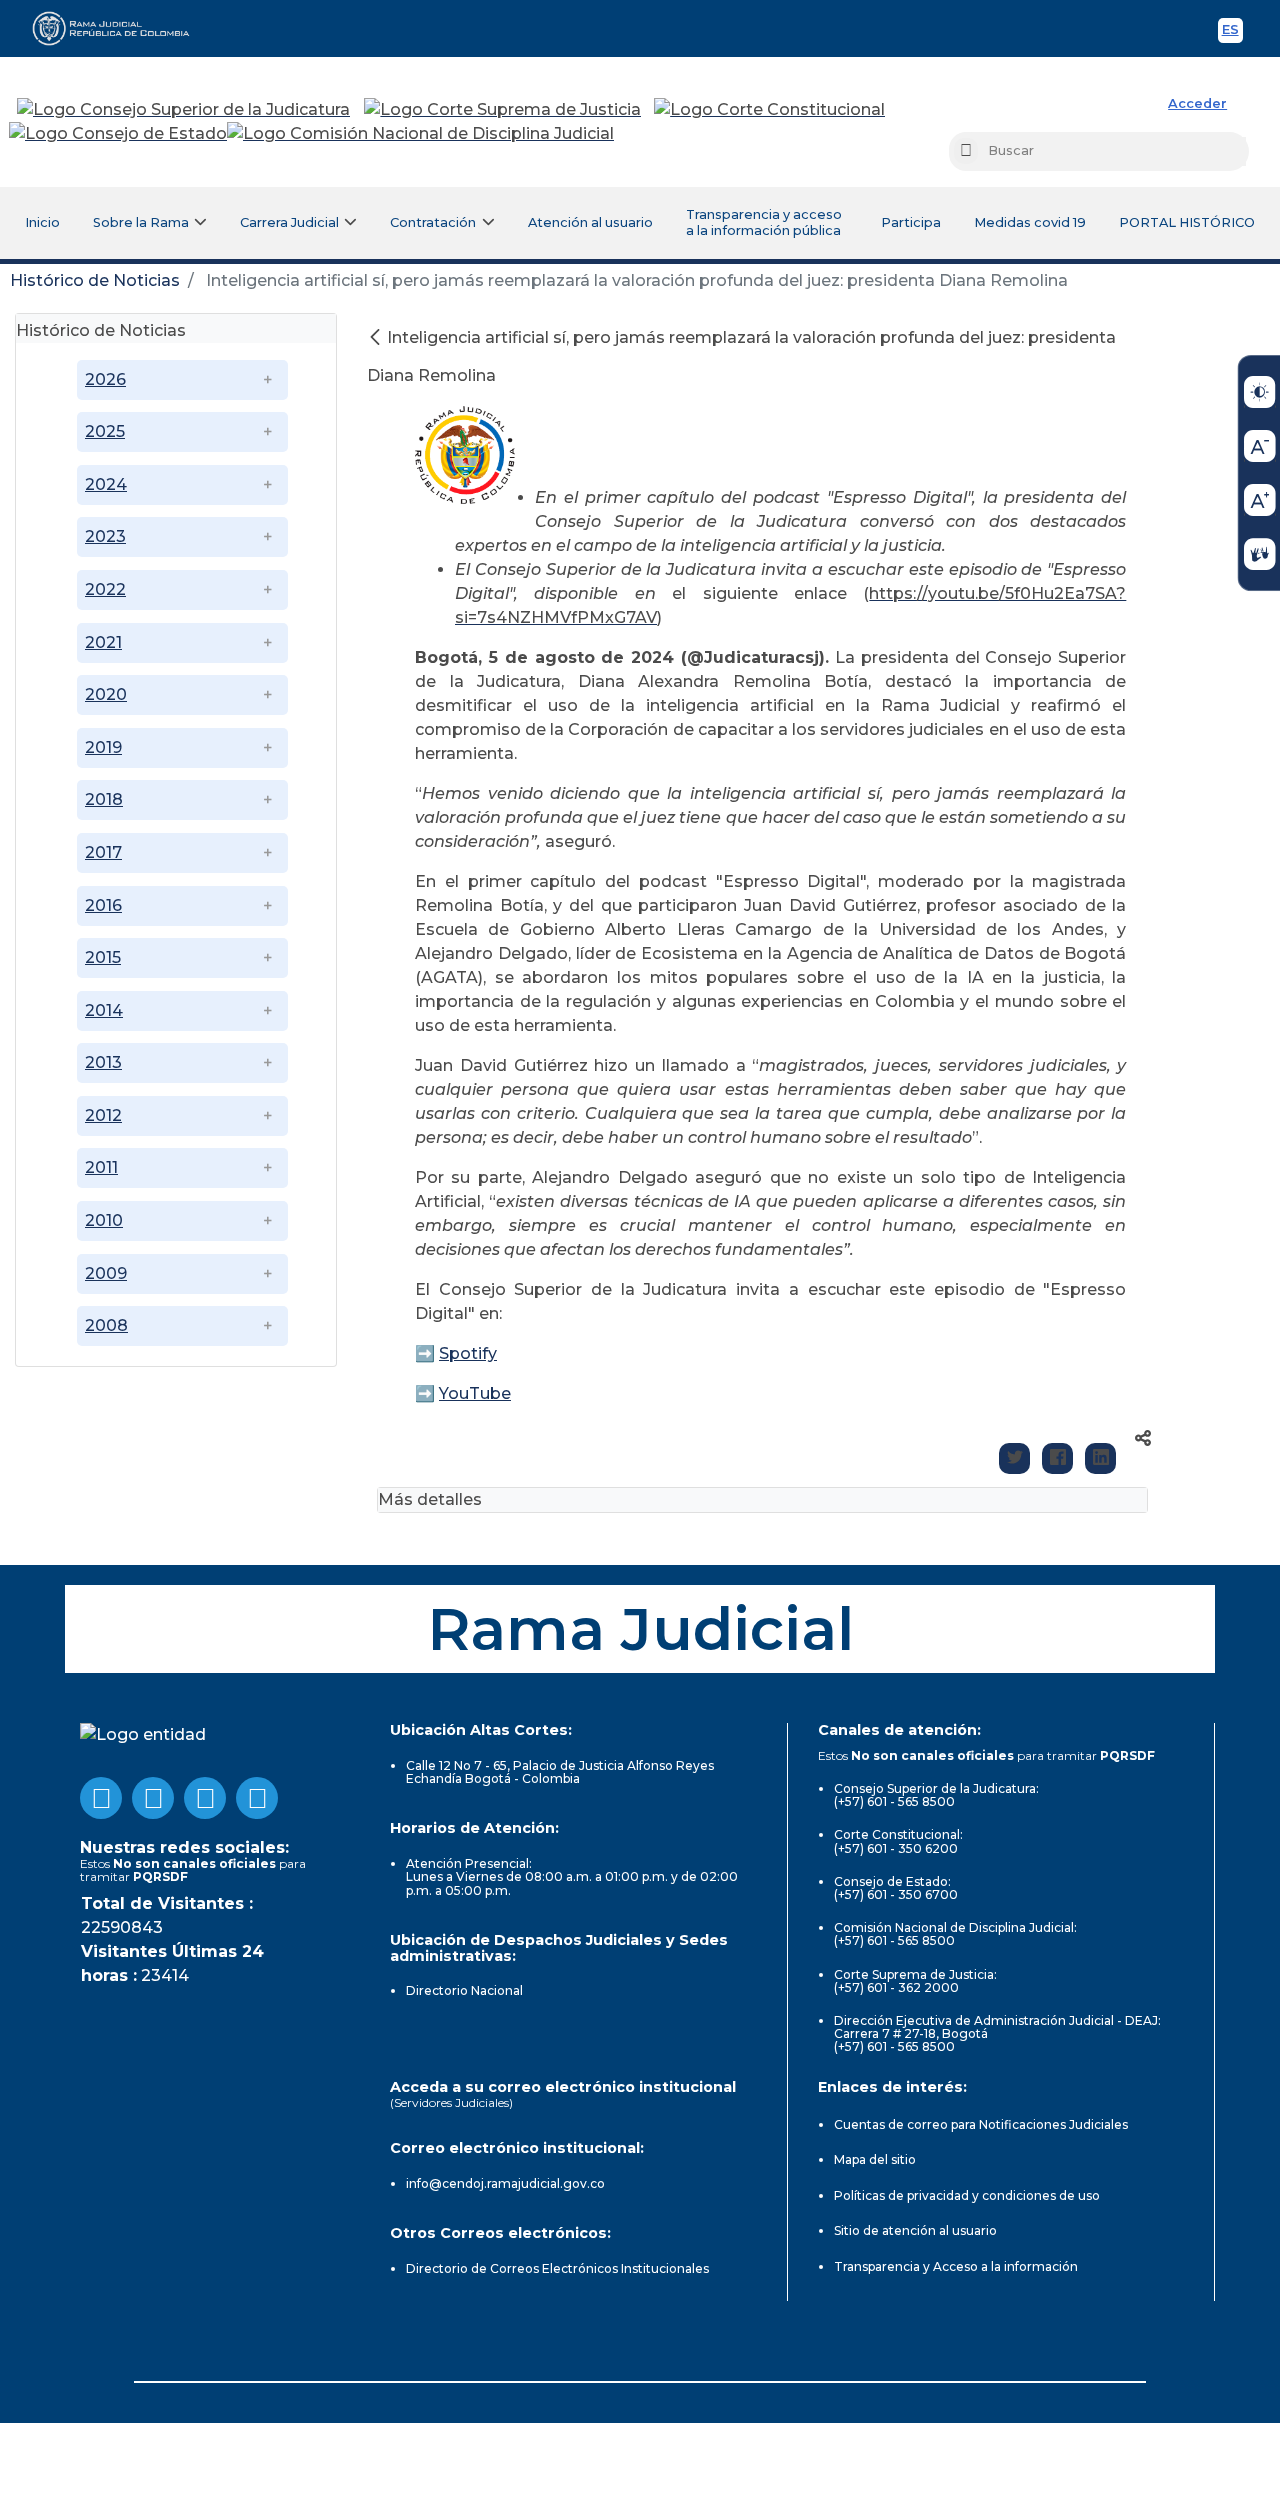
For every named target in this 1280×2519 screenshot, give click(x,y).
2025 (105, 431)
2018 (104, 799)
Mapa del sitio (875, 2159)
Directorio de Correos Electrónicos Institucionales (557, 2268)
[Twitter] (1014, 1458)
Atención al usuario (590, 222)
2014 (104, 1010)
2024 (106, 484)
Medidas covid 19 (1030, 222)
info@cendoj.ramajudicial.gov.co (505, 2183)
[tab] (176, 328)
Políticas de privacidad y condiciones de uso (967, 2195)
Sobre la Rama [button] (141, 222)
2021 (103, 642)
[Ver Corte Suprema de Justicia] (503, 110)
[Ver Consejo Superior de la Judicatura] (183, 110)
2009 (106, 1273)
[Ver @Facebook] (101, 1798)
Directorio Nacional (464, 1990)
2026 (105, 379)
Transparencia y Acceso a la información (956, 2266)
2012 (103, 1115)
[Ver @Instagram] (257, 1798)
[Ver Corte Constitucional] (770, 110)
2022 (105, 589)
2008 (106, 1325)
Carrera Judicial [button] (289, 222)
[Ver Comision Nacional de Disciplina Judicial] (420, 134)
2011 (101, 1167)
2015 (103, 957)
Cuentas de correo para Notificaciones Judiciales (981, 2124)
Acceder (1197, 103)
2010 (104, 1220)
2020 (106, 694)
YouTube (475, 1393)
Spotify (468, 1353)
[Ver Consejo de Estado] (118, 134)
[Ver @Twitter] (205, 1798)
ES (1232, 32)
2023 (105, 536)
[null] (377, 337)
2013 (103, 1062)
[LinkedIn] (1100, 1458)
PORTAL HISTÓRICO (1187, 222)
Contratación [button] (433, 222)
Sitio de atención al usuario (915, 2230)
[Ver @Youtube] (153, 1798)
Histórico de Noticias (95, 280)
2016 (103, 905)
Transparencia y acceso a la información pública (764, 222)
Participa (911, 222)
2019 (103, 747)
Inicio (42, 222)
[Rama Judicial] (120, 28)
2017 (103, 852)
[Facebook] (1057, 1458)
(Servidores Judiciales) (451, 2102)
